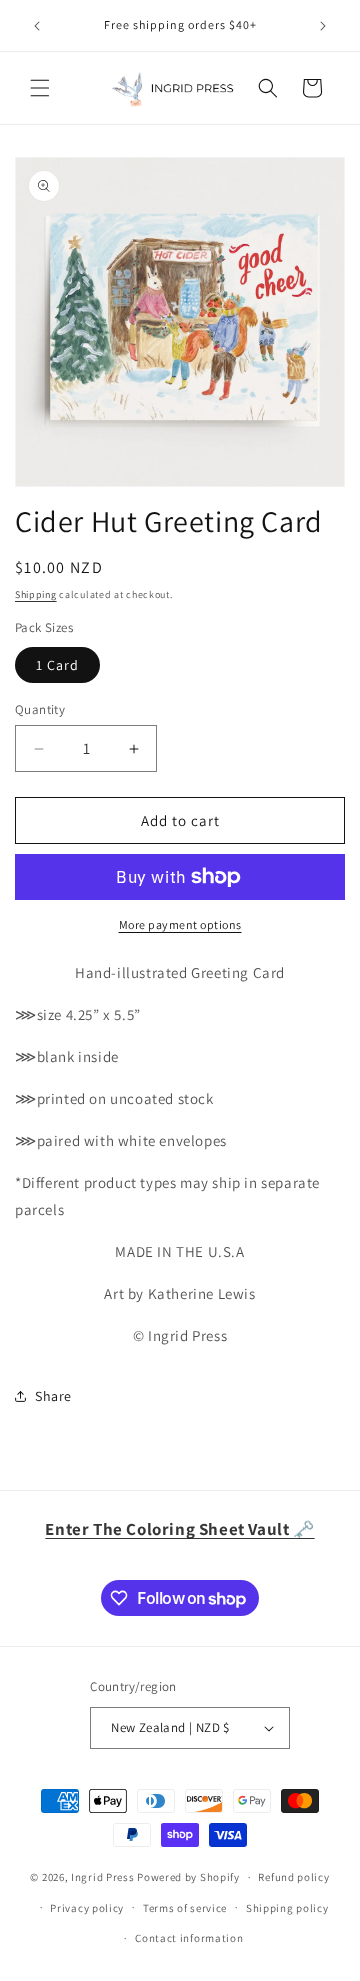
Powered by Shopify (188, 1877)
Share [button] (53, 1396)
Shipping (36, 594)
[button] (40, 88)
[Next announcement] (323, 26)
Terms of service (185, 1908)
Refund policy (293, 1877)
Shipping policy (287, 1908)
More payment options (180, 924)
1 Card (57, 665)
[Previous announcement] (37, 26)
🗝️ (179, 1529)
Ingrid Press (102, 1877)
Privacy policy (87, 1908)
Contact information (189, 1938)
